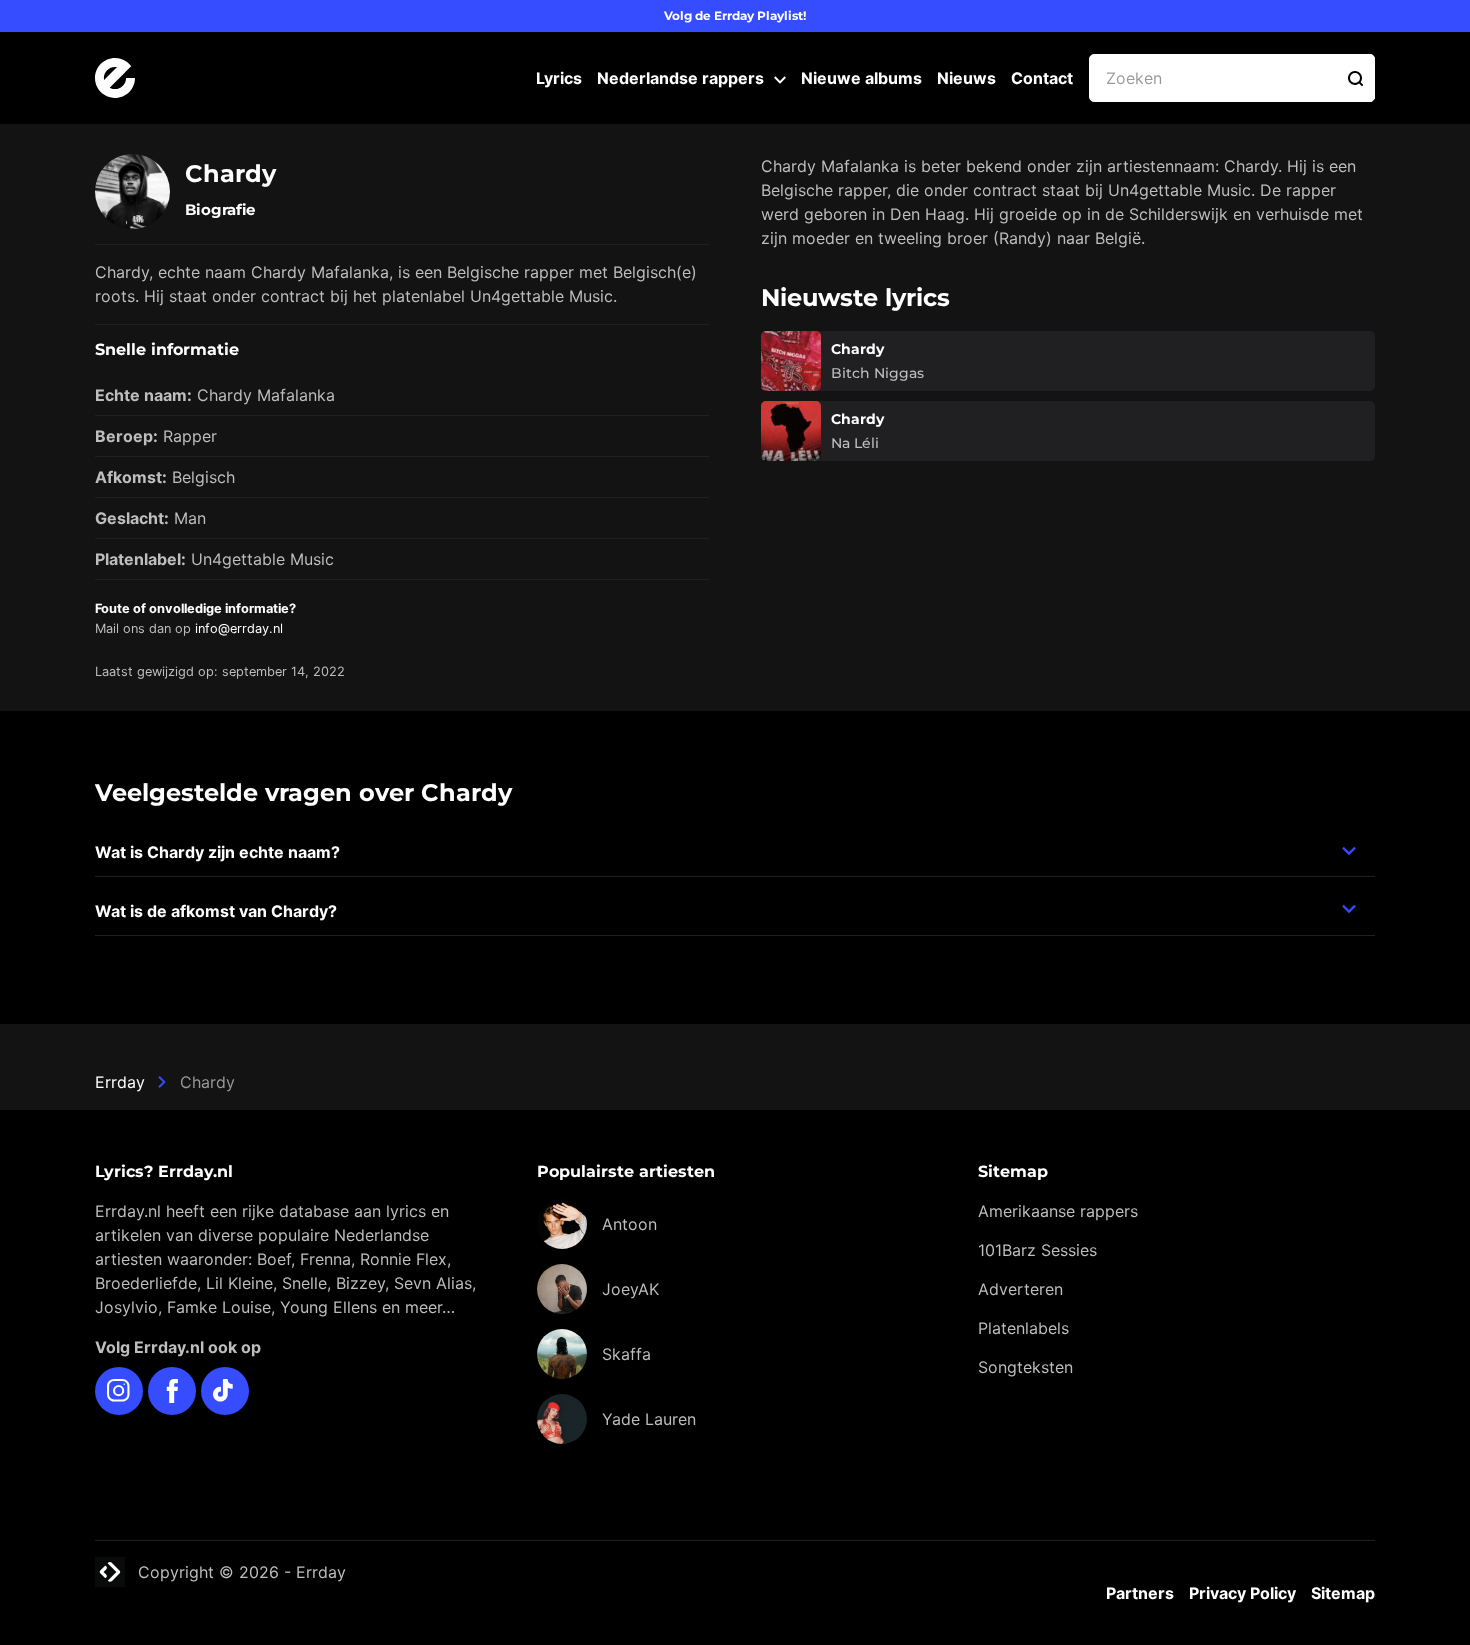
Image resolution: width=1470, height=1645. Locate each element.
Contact (1042, 78)
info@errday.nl (239, 628)
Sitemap (1343, 1593)
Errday (120, 1082)
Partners (1140, 1593)
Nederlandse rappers (680, 78)
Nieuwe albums (861, 78)
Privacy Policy (1242, 1593)
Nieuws (966, 78)
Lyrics (559, 78)
